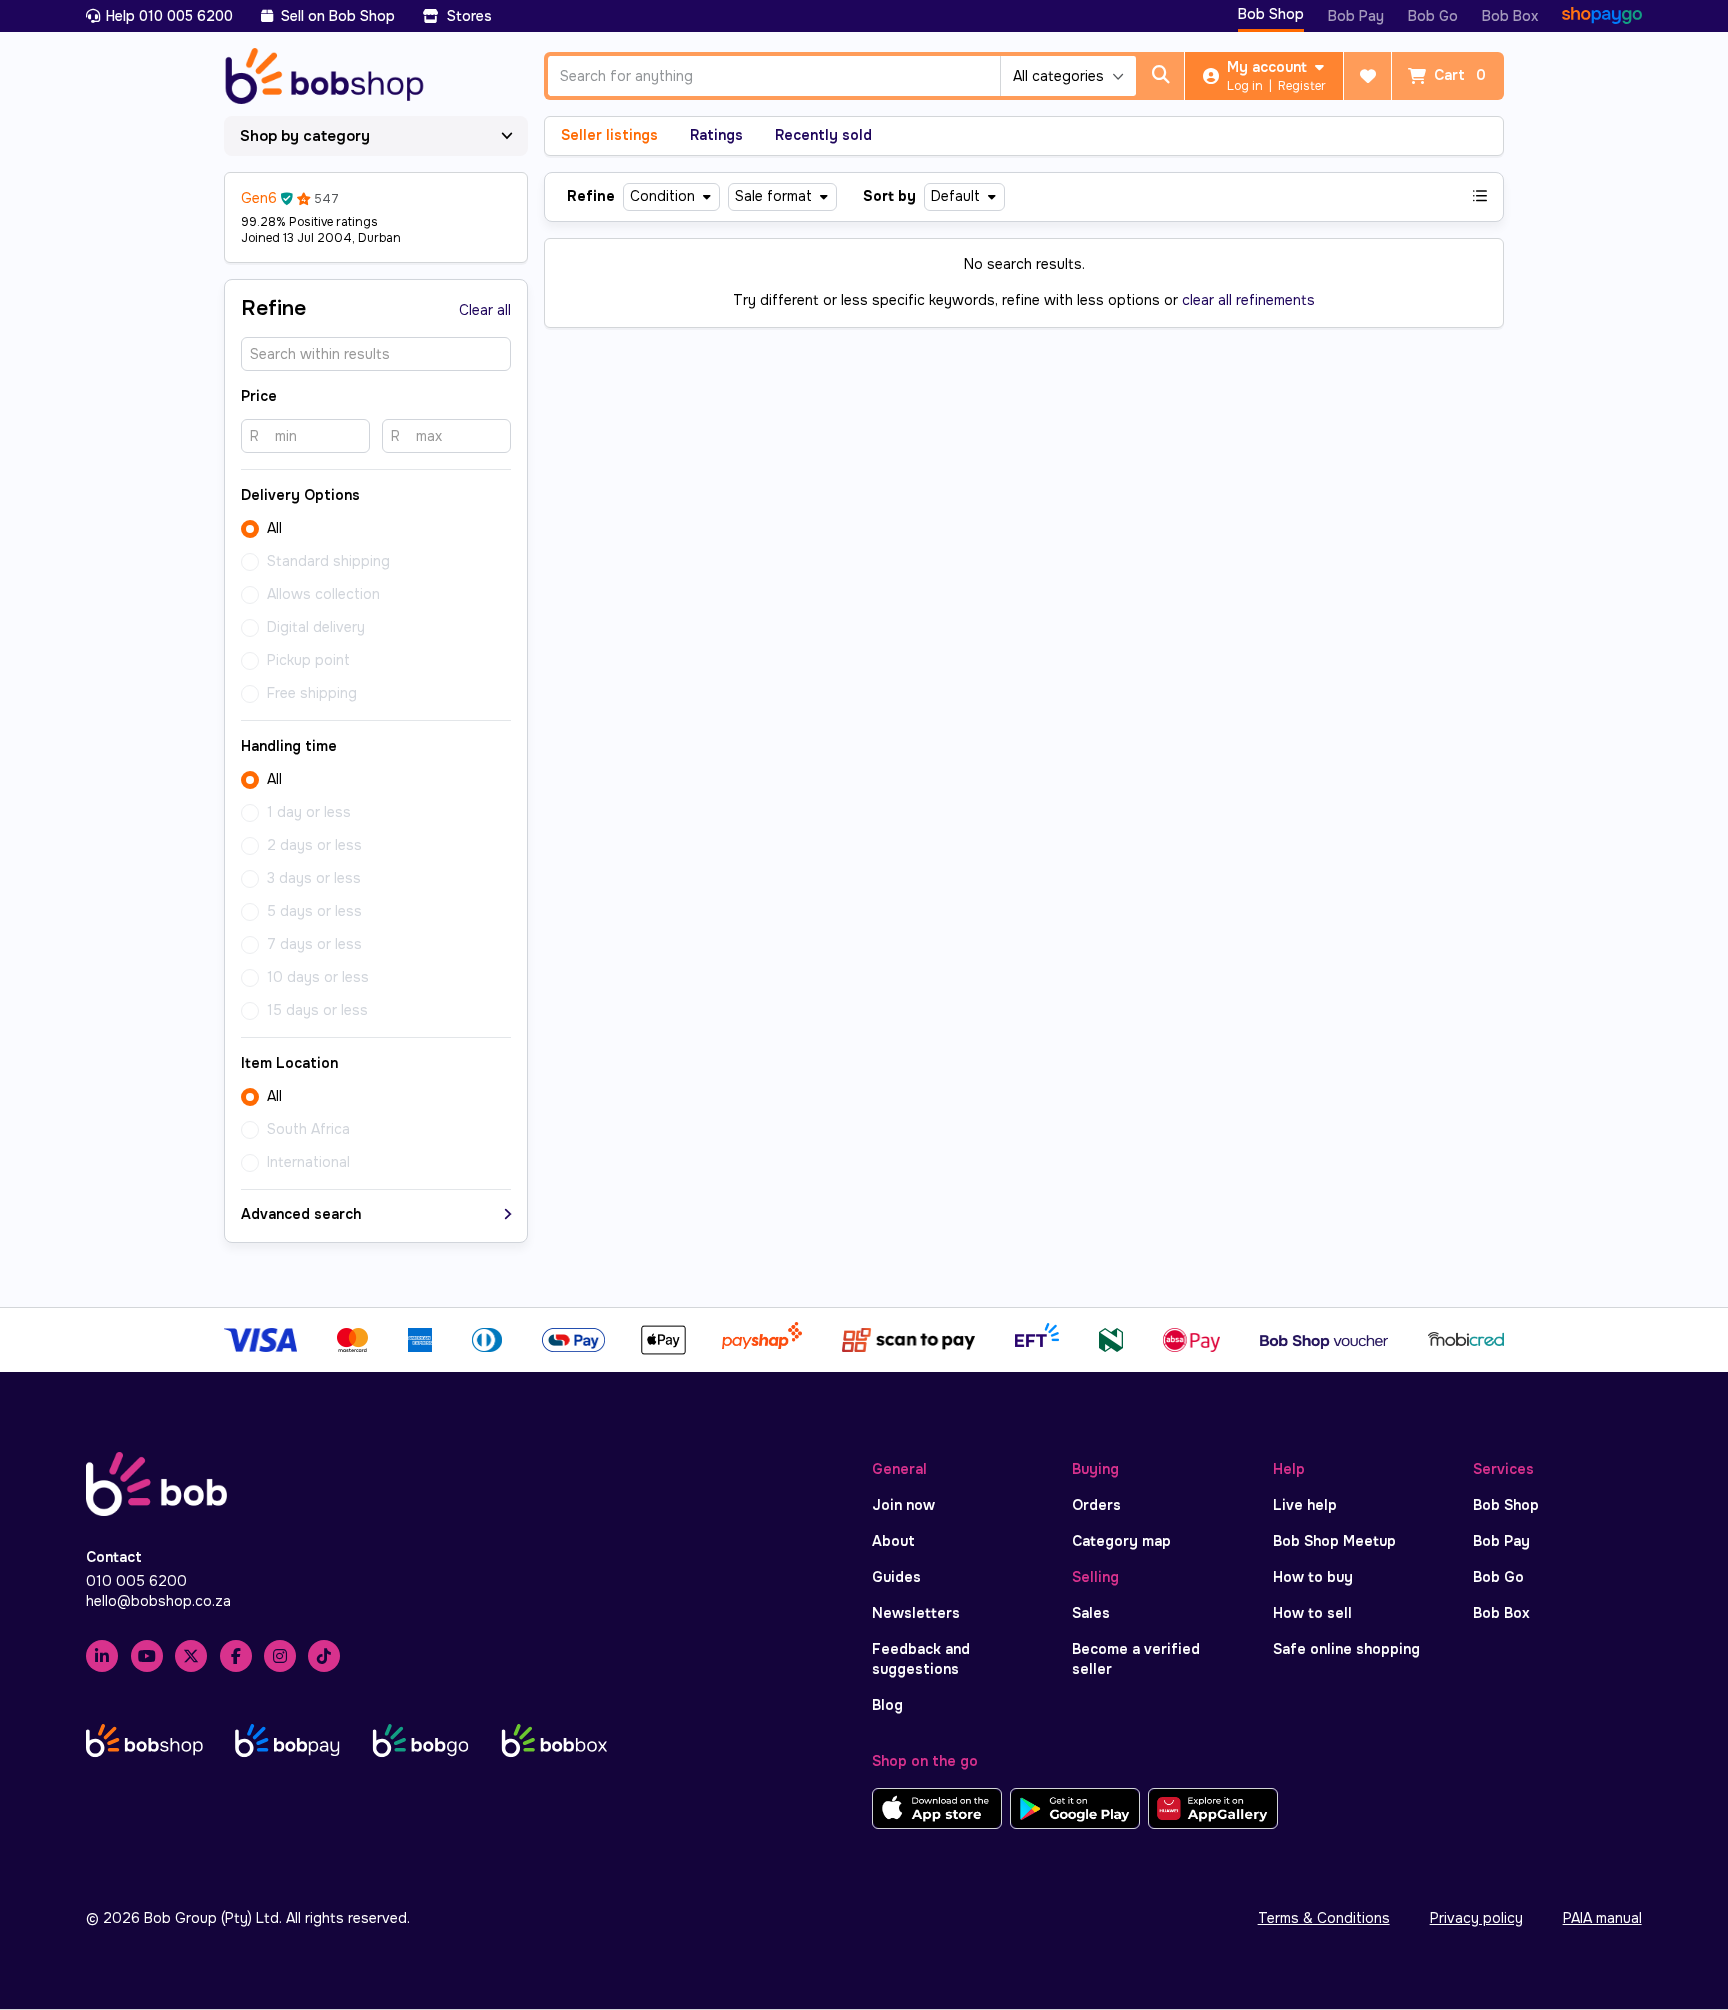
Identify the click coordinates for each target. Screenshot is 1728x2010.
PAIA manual (1602, 1918)
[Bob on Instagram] (280, 1656)
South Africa (308, 1129)
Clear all (485, 310)
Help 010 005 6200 (169, 16)
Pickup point (308, 660)
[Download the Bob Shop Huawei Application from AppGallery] (1213, 1809)
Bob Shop (1271, 14)
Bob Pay (1356, 16)
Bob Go (1433, 16)
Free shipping (312, 693)
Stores (467, 16)
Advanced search (301, 1214)
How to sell (1312, 1613)
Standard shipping (328, 561)
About (893, 1541)
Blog (887, 1705)
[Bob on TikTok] (324, 1656)
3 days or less (314, 878)
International (308, 1162)
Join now (903, 1505)
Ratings (716, 135)
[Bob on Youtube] (147, 1656)
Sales (1091, 1613)
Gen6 (259, 198)
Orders (1096, 1505)
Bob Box (1510, 16)
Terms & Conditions (1324, 1918)
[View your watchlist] (1368, 76)
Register (1302, 86)
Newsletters (916, 1613)
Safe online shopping (1346, 1649)
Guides (896, 1577)
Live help (1305, 1505)
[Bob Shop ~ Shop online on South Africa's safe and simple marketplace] (324, 73)
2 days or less (314, 845)
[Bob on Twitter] (191, 1656)
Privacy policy (1476, 1918)
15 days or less (317, 1010)
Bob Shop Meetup (1334, 1541)
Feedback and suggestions (921, 1659)
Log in (1246, 86)
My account (1269, 67)
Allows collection (323, 594)
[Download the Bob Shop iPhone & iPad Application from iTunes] (937, 1809)
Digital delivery (316, 627)
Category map (1121, 1541)
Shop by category (305, 136)
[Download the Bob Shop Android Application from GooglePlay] (1075, 1809)
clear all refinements (1248, 300)
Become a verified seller (1136, 1659)
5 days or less (314, 911)
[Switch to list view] (1480, 197)
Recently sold (823, 135)
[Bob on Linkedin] (102, 1656)
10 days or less (318, 977)
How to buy (1313, 1577)
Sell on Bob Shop (336, 16)
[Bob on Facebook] (236, 1656)
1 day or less (309, 812)
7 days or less (314, 944)
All (274, 528)
